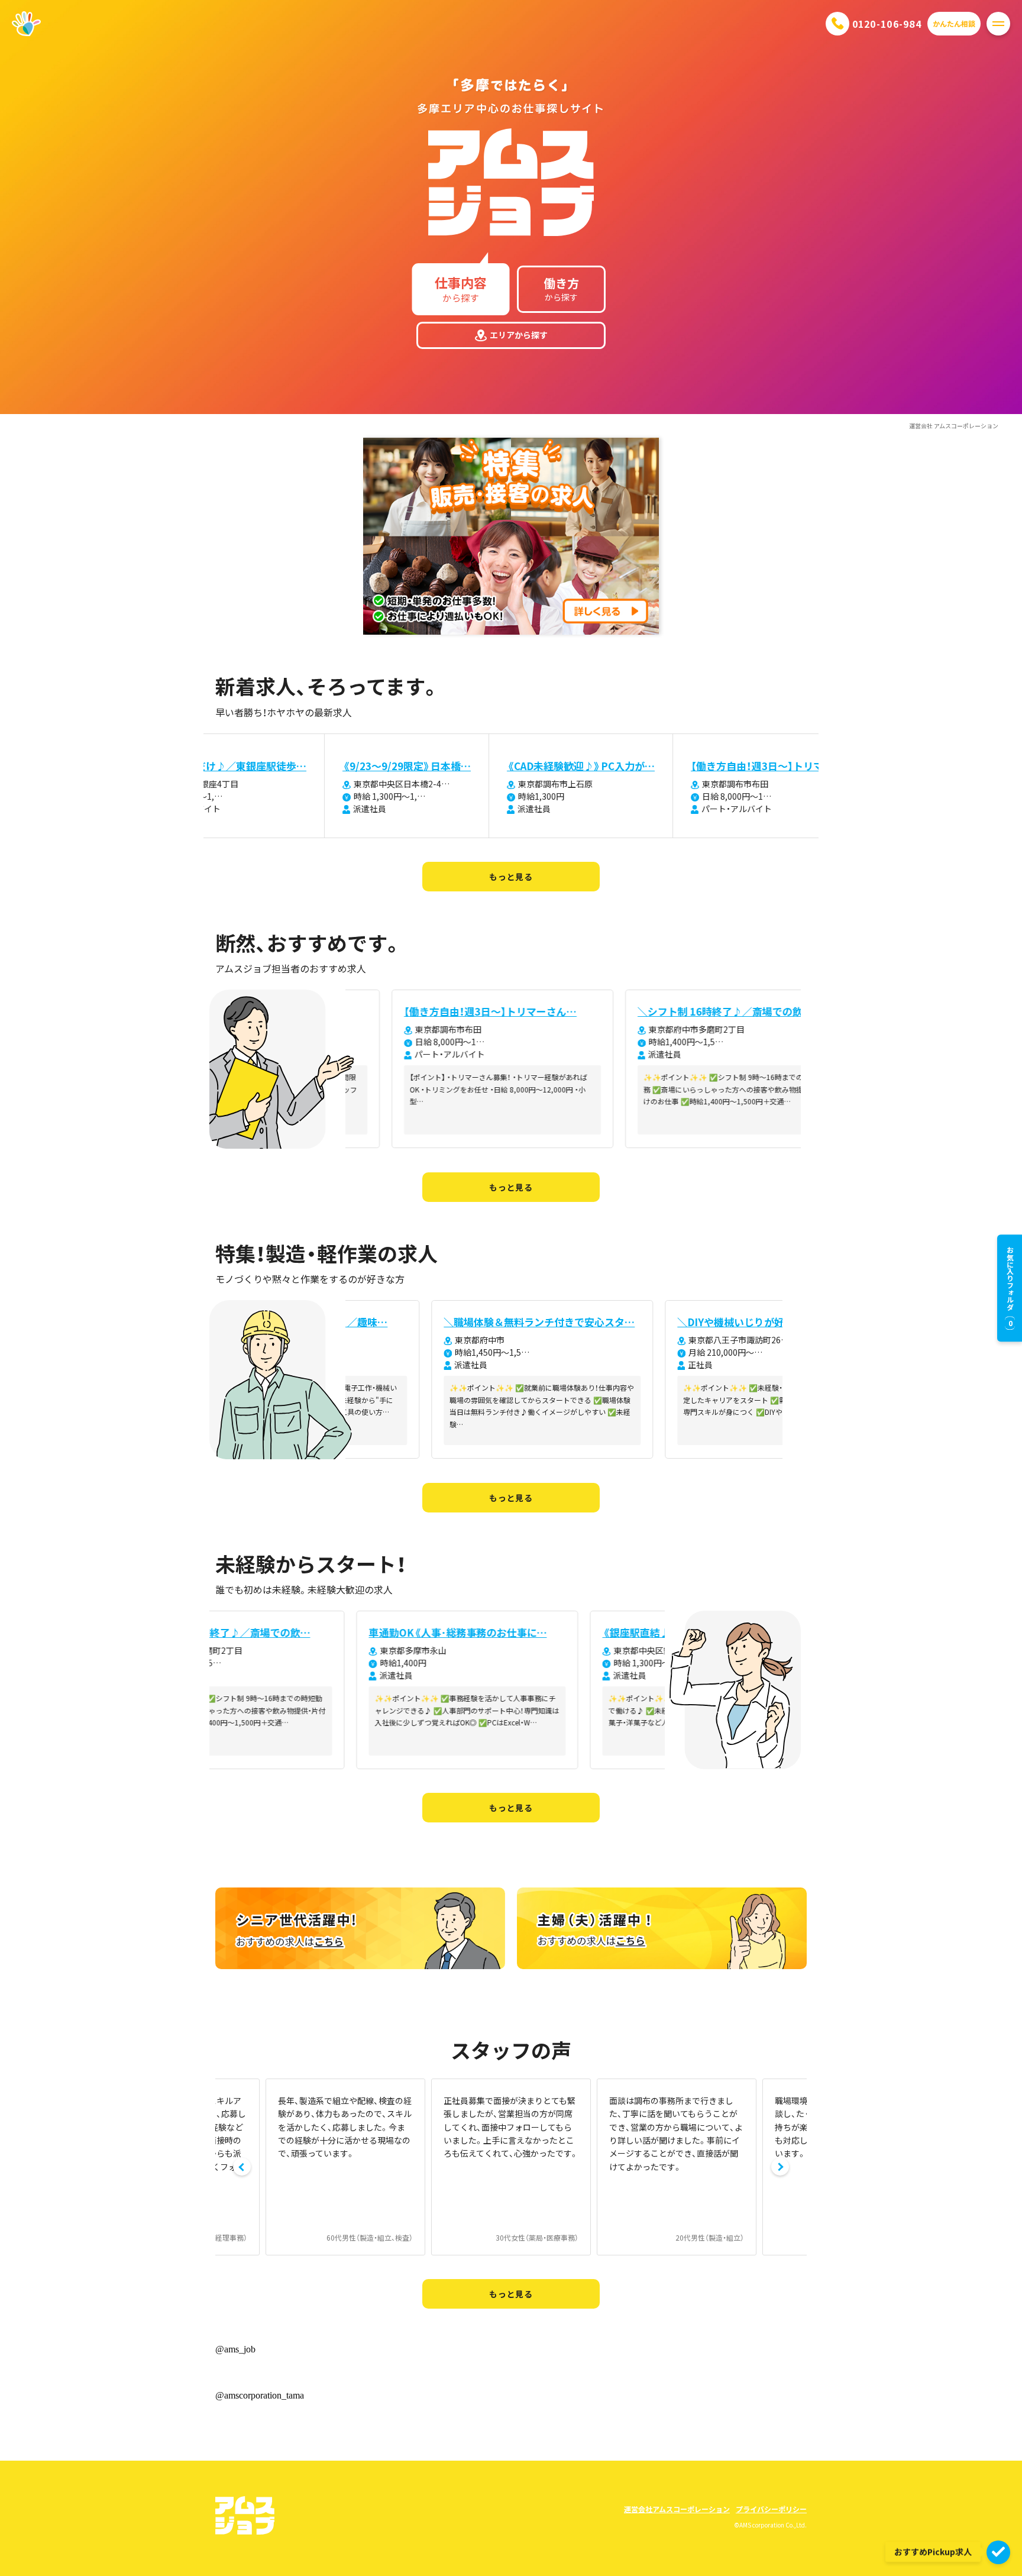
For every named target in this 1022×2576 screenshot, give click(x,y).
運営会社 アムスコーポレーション (954, 426)
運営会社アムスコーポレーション (677, 2509)
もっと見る (511, 877)
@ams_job (235, 2349)
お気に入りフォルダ (1010, 1287)
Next (780, 2167)
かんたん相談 (954, 23)
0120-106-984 (887, 24)
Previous (242, 2167)
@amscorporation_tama (260, 2395)
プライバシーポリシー (771, 2509)
